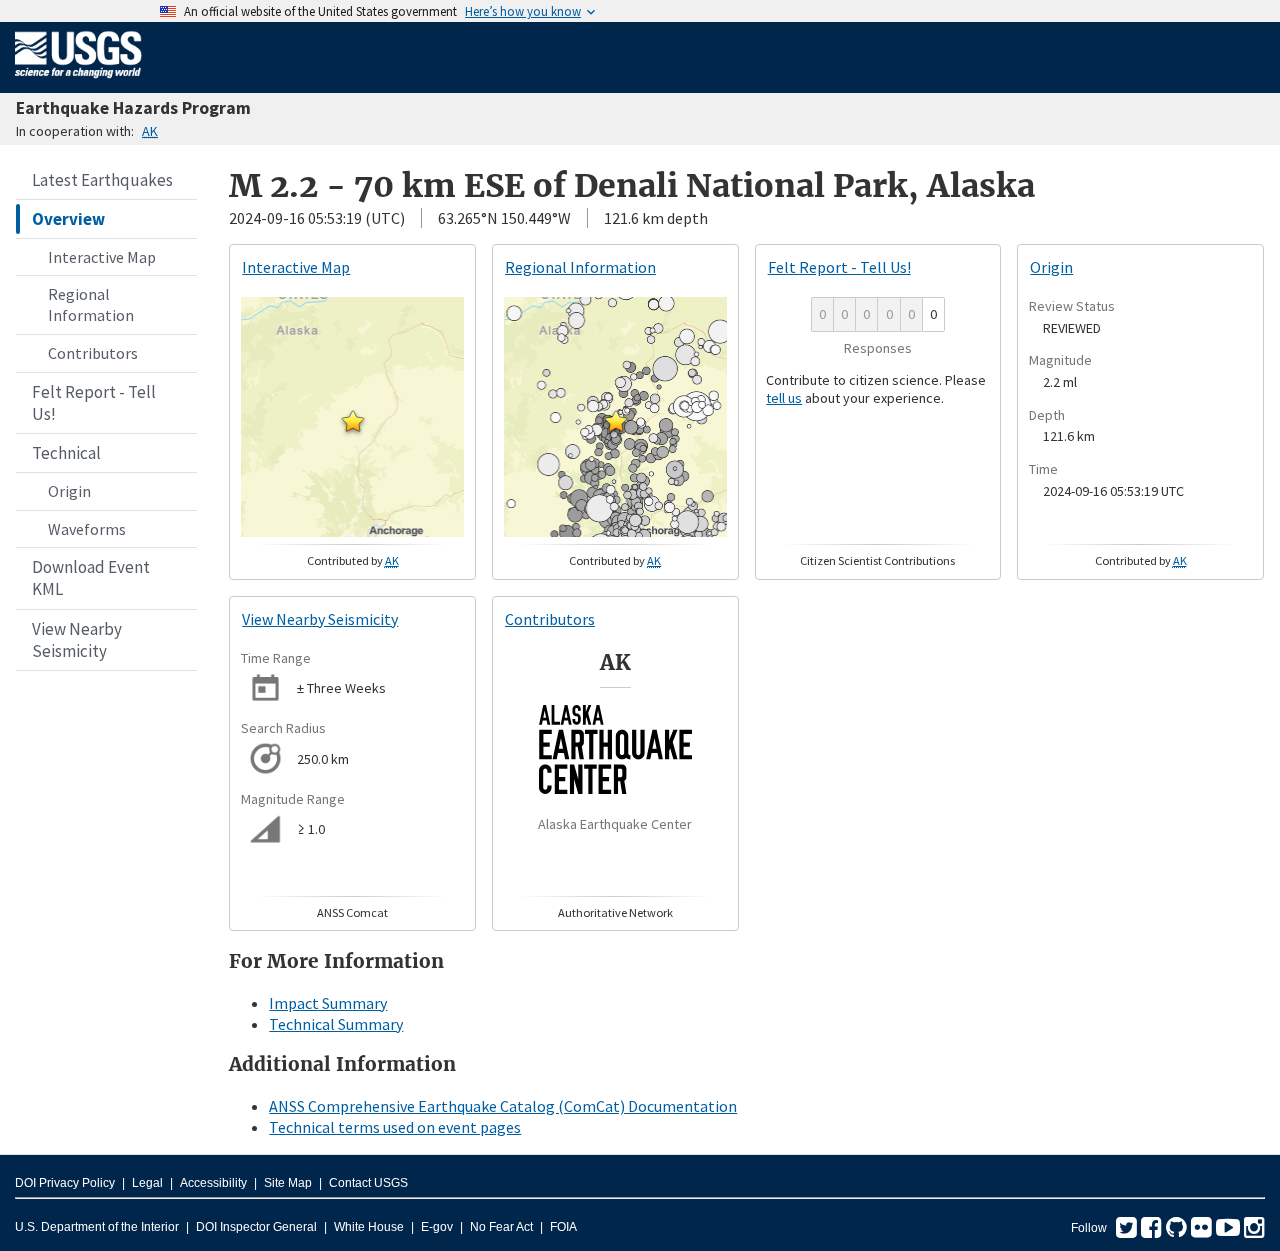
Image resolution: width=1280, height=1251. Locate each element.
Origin (69, 491)
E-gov (437, 1227)
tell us (784, 398)
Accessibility (213, 1183)
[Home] (78, 82)
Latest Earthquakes (102, 180)
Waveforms (87, 529)
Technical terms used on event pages (395, 1127)
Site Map (288, 1183)
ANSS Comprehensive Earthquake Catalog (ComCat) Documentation (503, 1106)
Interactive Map (102, 257)
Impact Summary (328, 1003)
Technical (66, 453)
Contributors (93, 353)
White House (369, 1227)
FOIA (563, 1227)
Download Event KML (91, 578)
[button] (353, 421)
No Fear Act (501, 1227)
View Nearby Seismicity (77, 640)
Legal (147, 1183)
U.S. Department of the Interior (97, 1227)
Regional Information (91, 304)
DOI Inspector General (256, 1227)
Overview (68, 219)
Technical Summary (336, 1024)
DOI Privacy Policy (65, 1183)
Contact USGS (368, 1183)
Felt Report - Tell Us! (94, 403)
